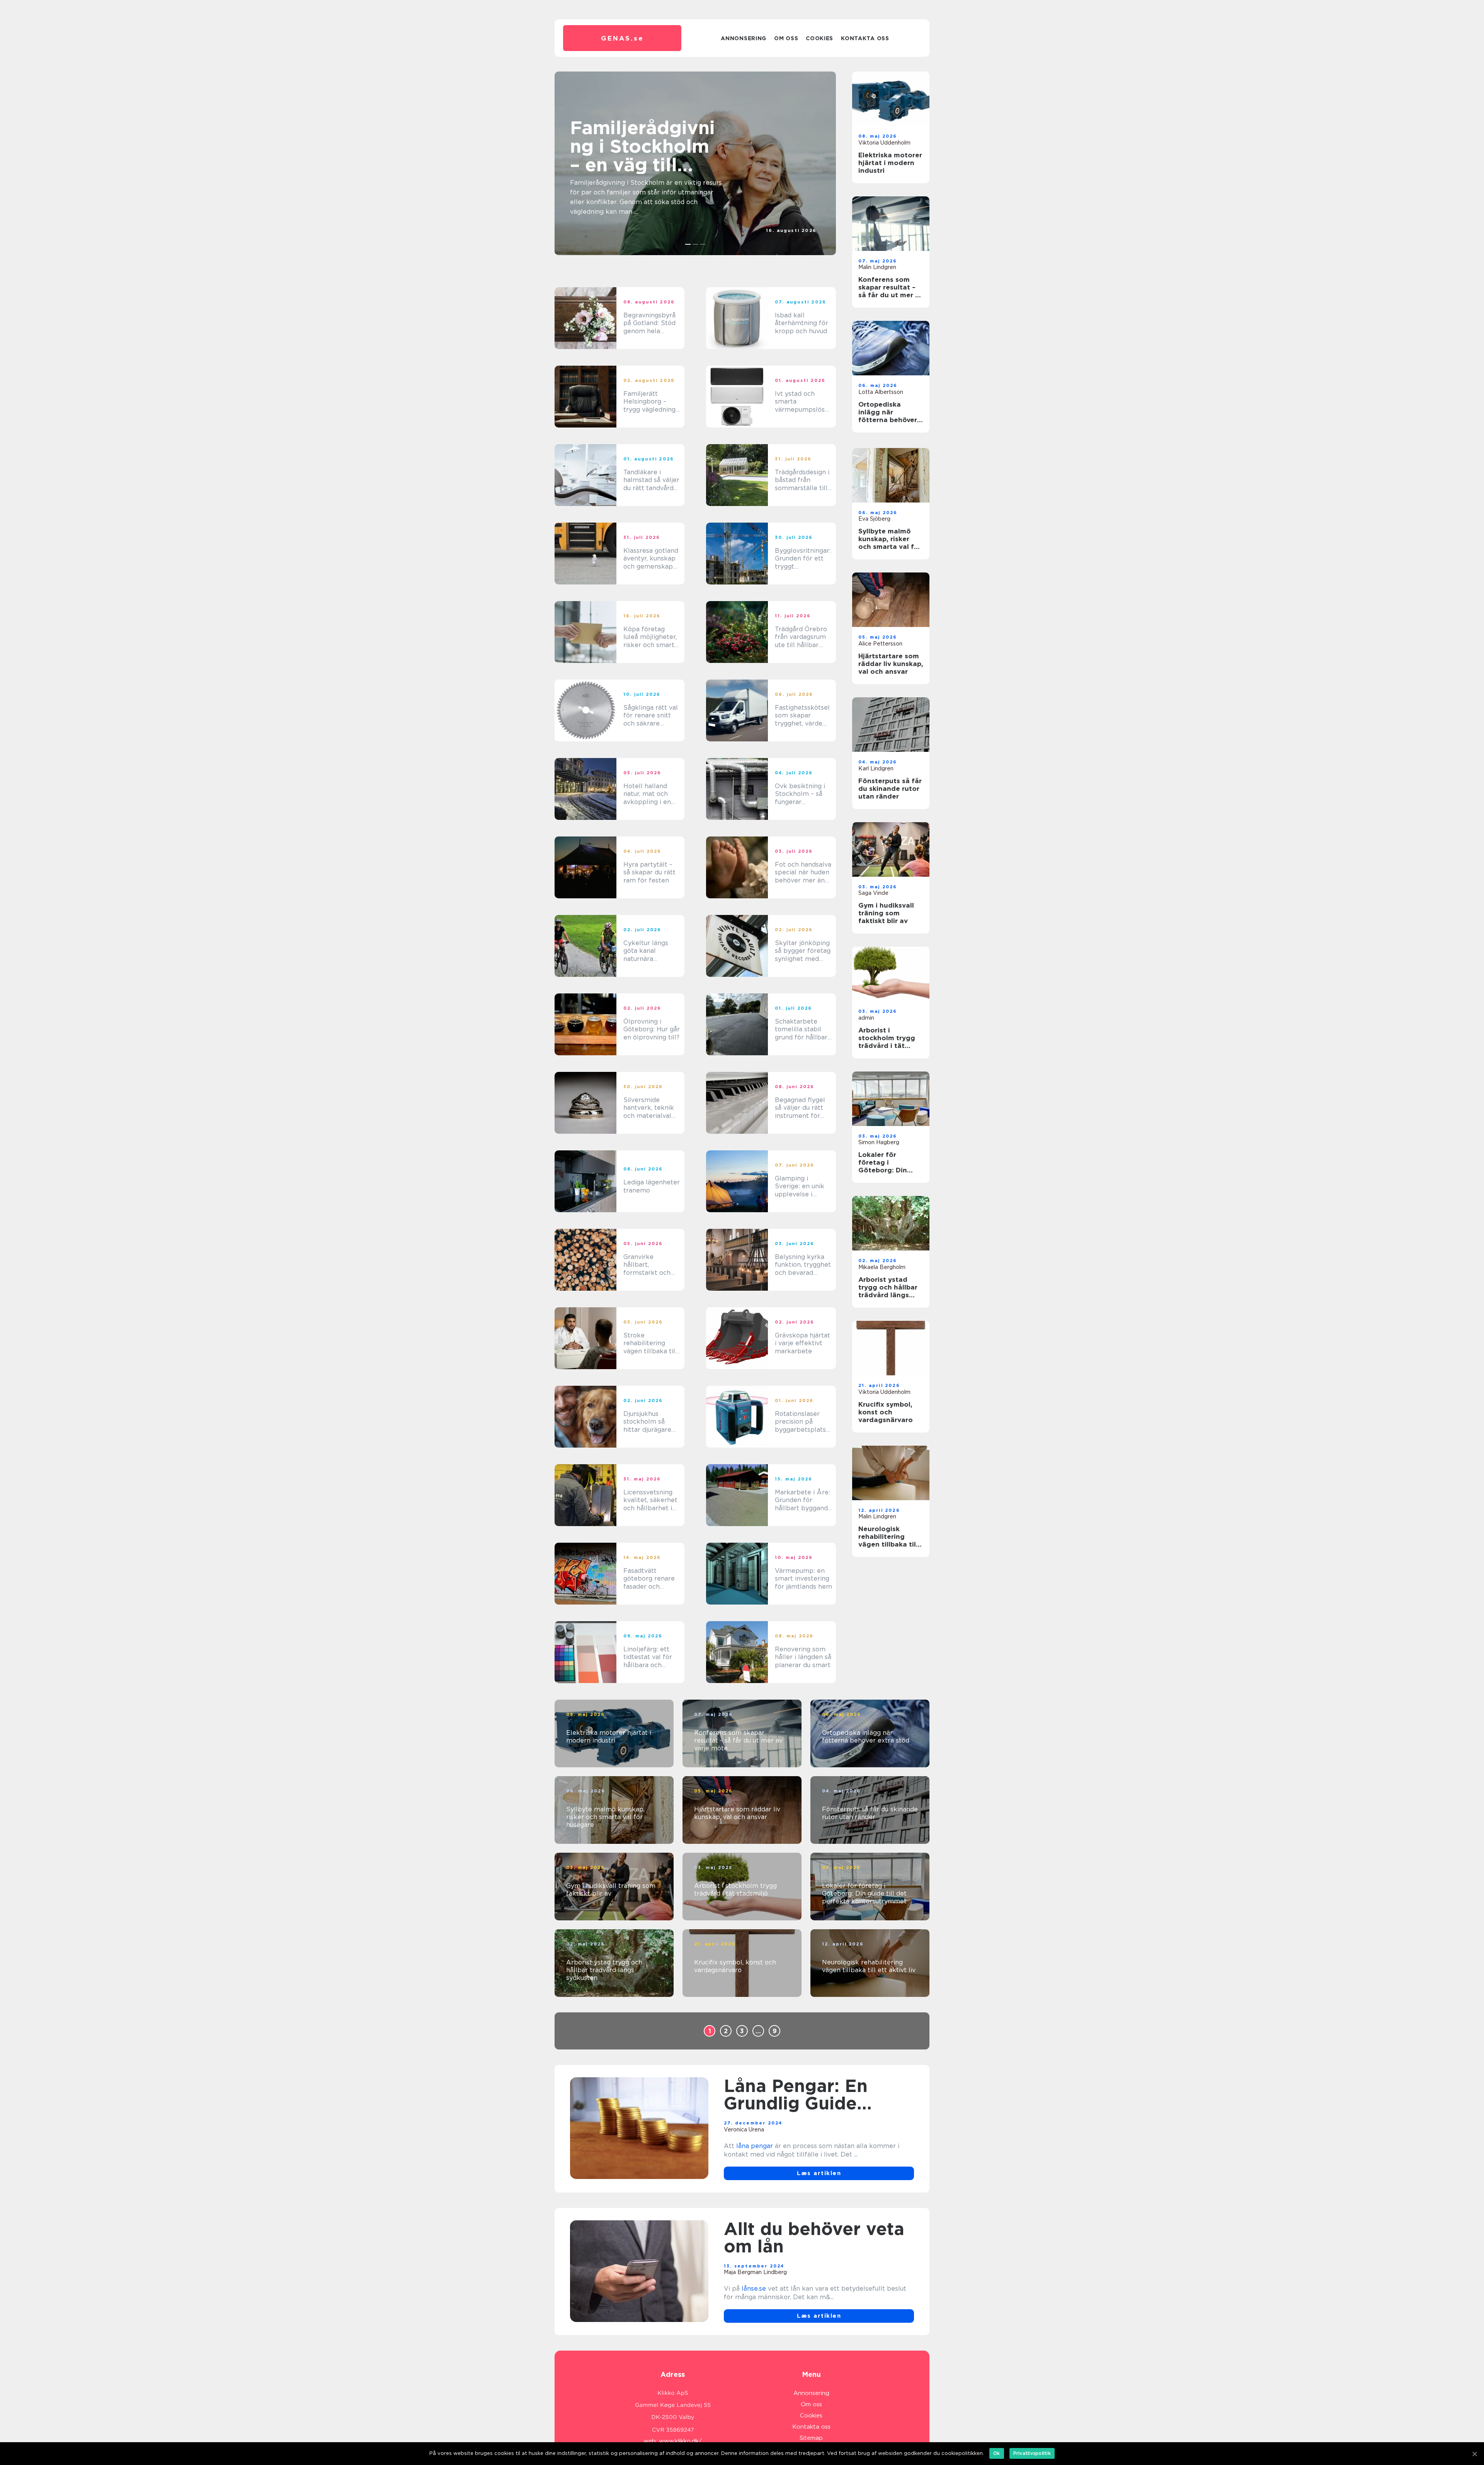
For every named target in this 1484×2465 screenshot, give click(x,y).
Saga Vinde (873, 893)
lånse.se (754, 2289)
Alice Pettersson (880, 644)
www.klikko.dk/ (680, 2441)
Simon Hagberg (879, 1142)
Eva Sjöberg (874, 519)
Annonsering (744, 38)
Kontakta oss (865, 38)
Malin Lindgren (877, 267)
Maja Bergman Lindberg (755, 2272)
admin (866, 1018)
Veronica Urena (744, 2129)
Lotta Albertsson (794, 237)
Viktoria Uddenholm (884, 143)
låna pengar (755, 2146)
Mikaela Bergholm (882, 1267)
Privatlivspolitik (1032, 2453)
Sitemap (811, 2438)
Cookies (819, 38)
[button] (688, 244)
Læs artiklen (819, 2173)
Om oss (786, 38)
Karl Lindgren (876, 768)
